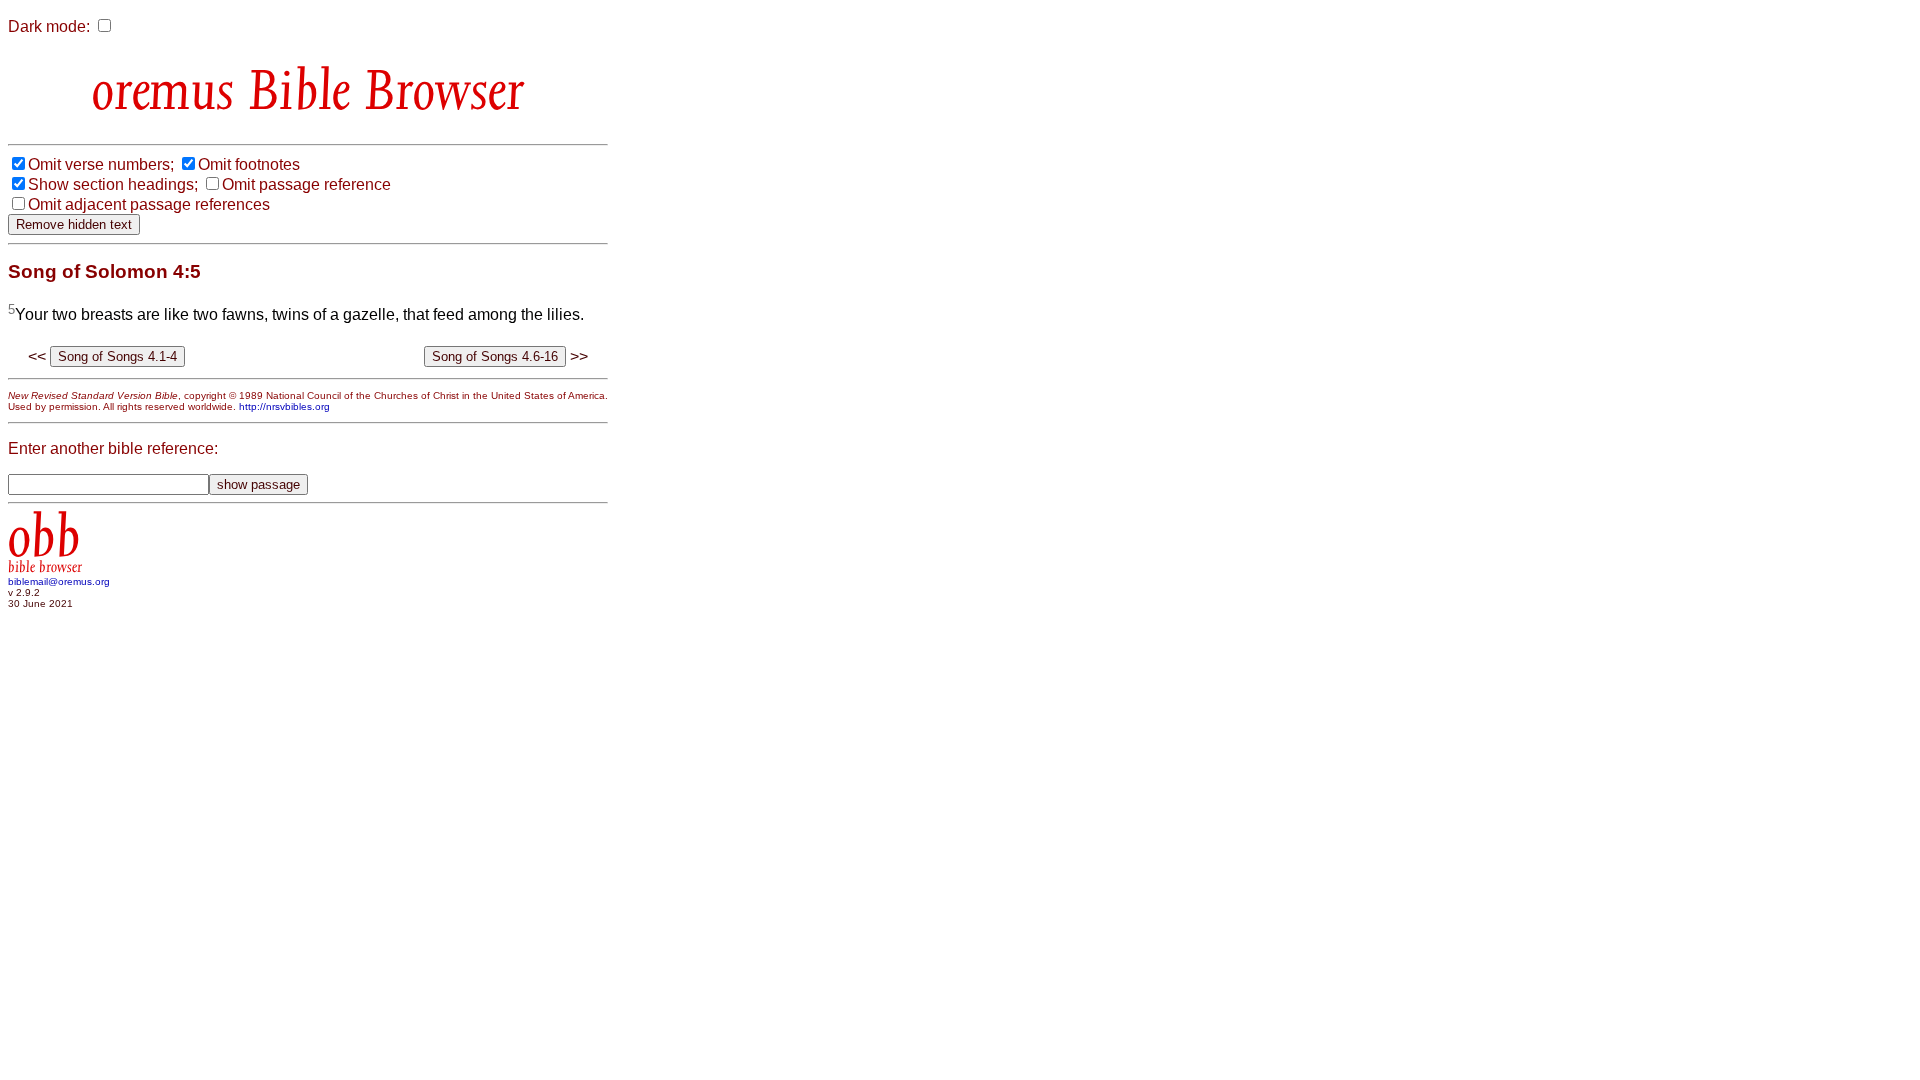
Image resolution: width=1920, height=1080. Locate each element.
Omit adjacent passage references (149, 204)
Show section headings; (113, 184)
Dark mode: (49, 26)
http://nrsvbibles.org (284, 406)
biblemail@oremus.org (59, 581)
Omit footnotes (249, 164)
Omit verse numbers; (101, 164)
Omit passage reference (306, 184)
